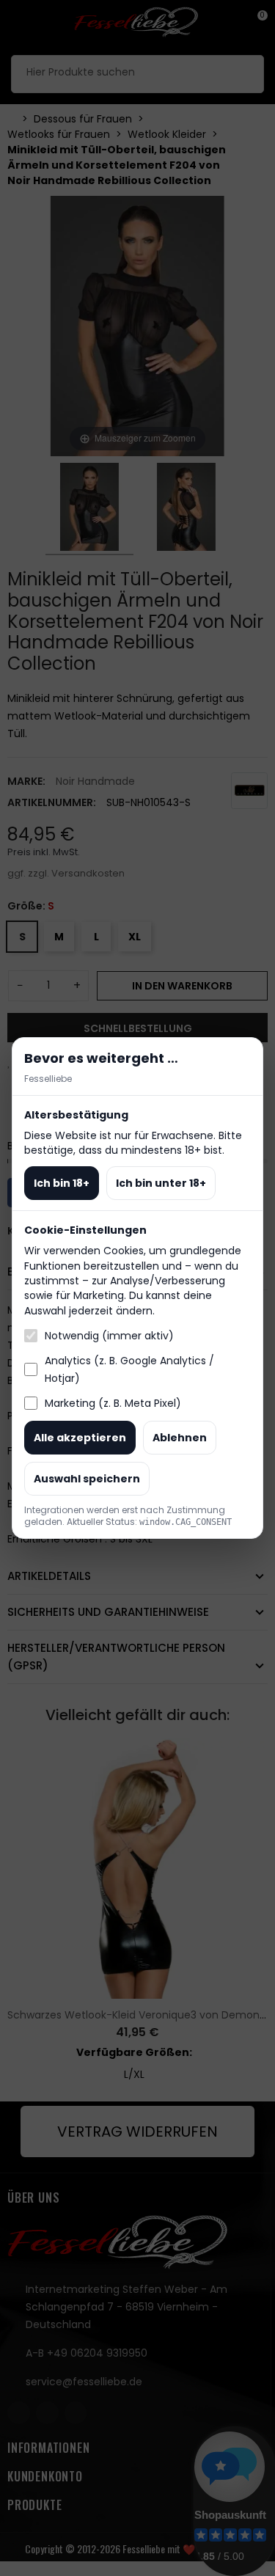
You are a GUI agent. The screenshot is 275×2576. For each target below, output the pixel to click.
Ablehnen (180, 1438)
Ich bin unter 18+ (161, 1183)
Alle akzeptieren (80, 1438)
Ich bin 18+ (62, 1183)
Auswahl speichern (87, 1479)
